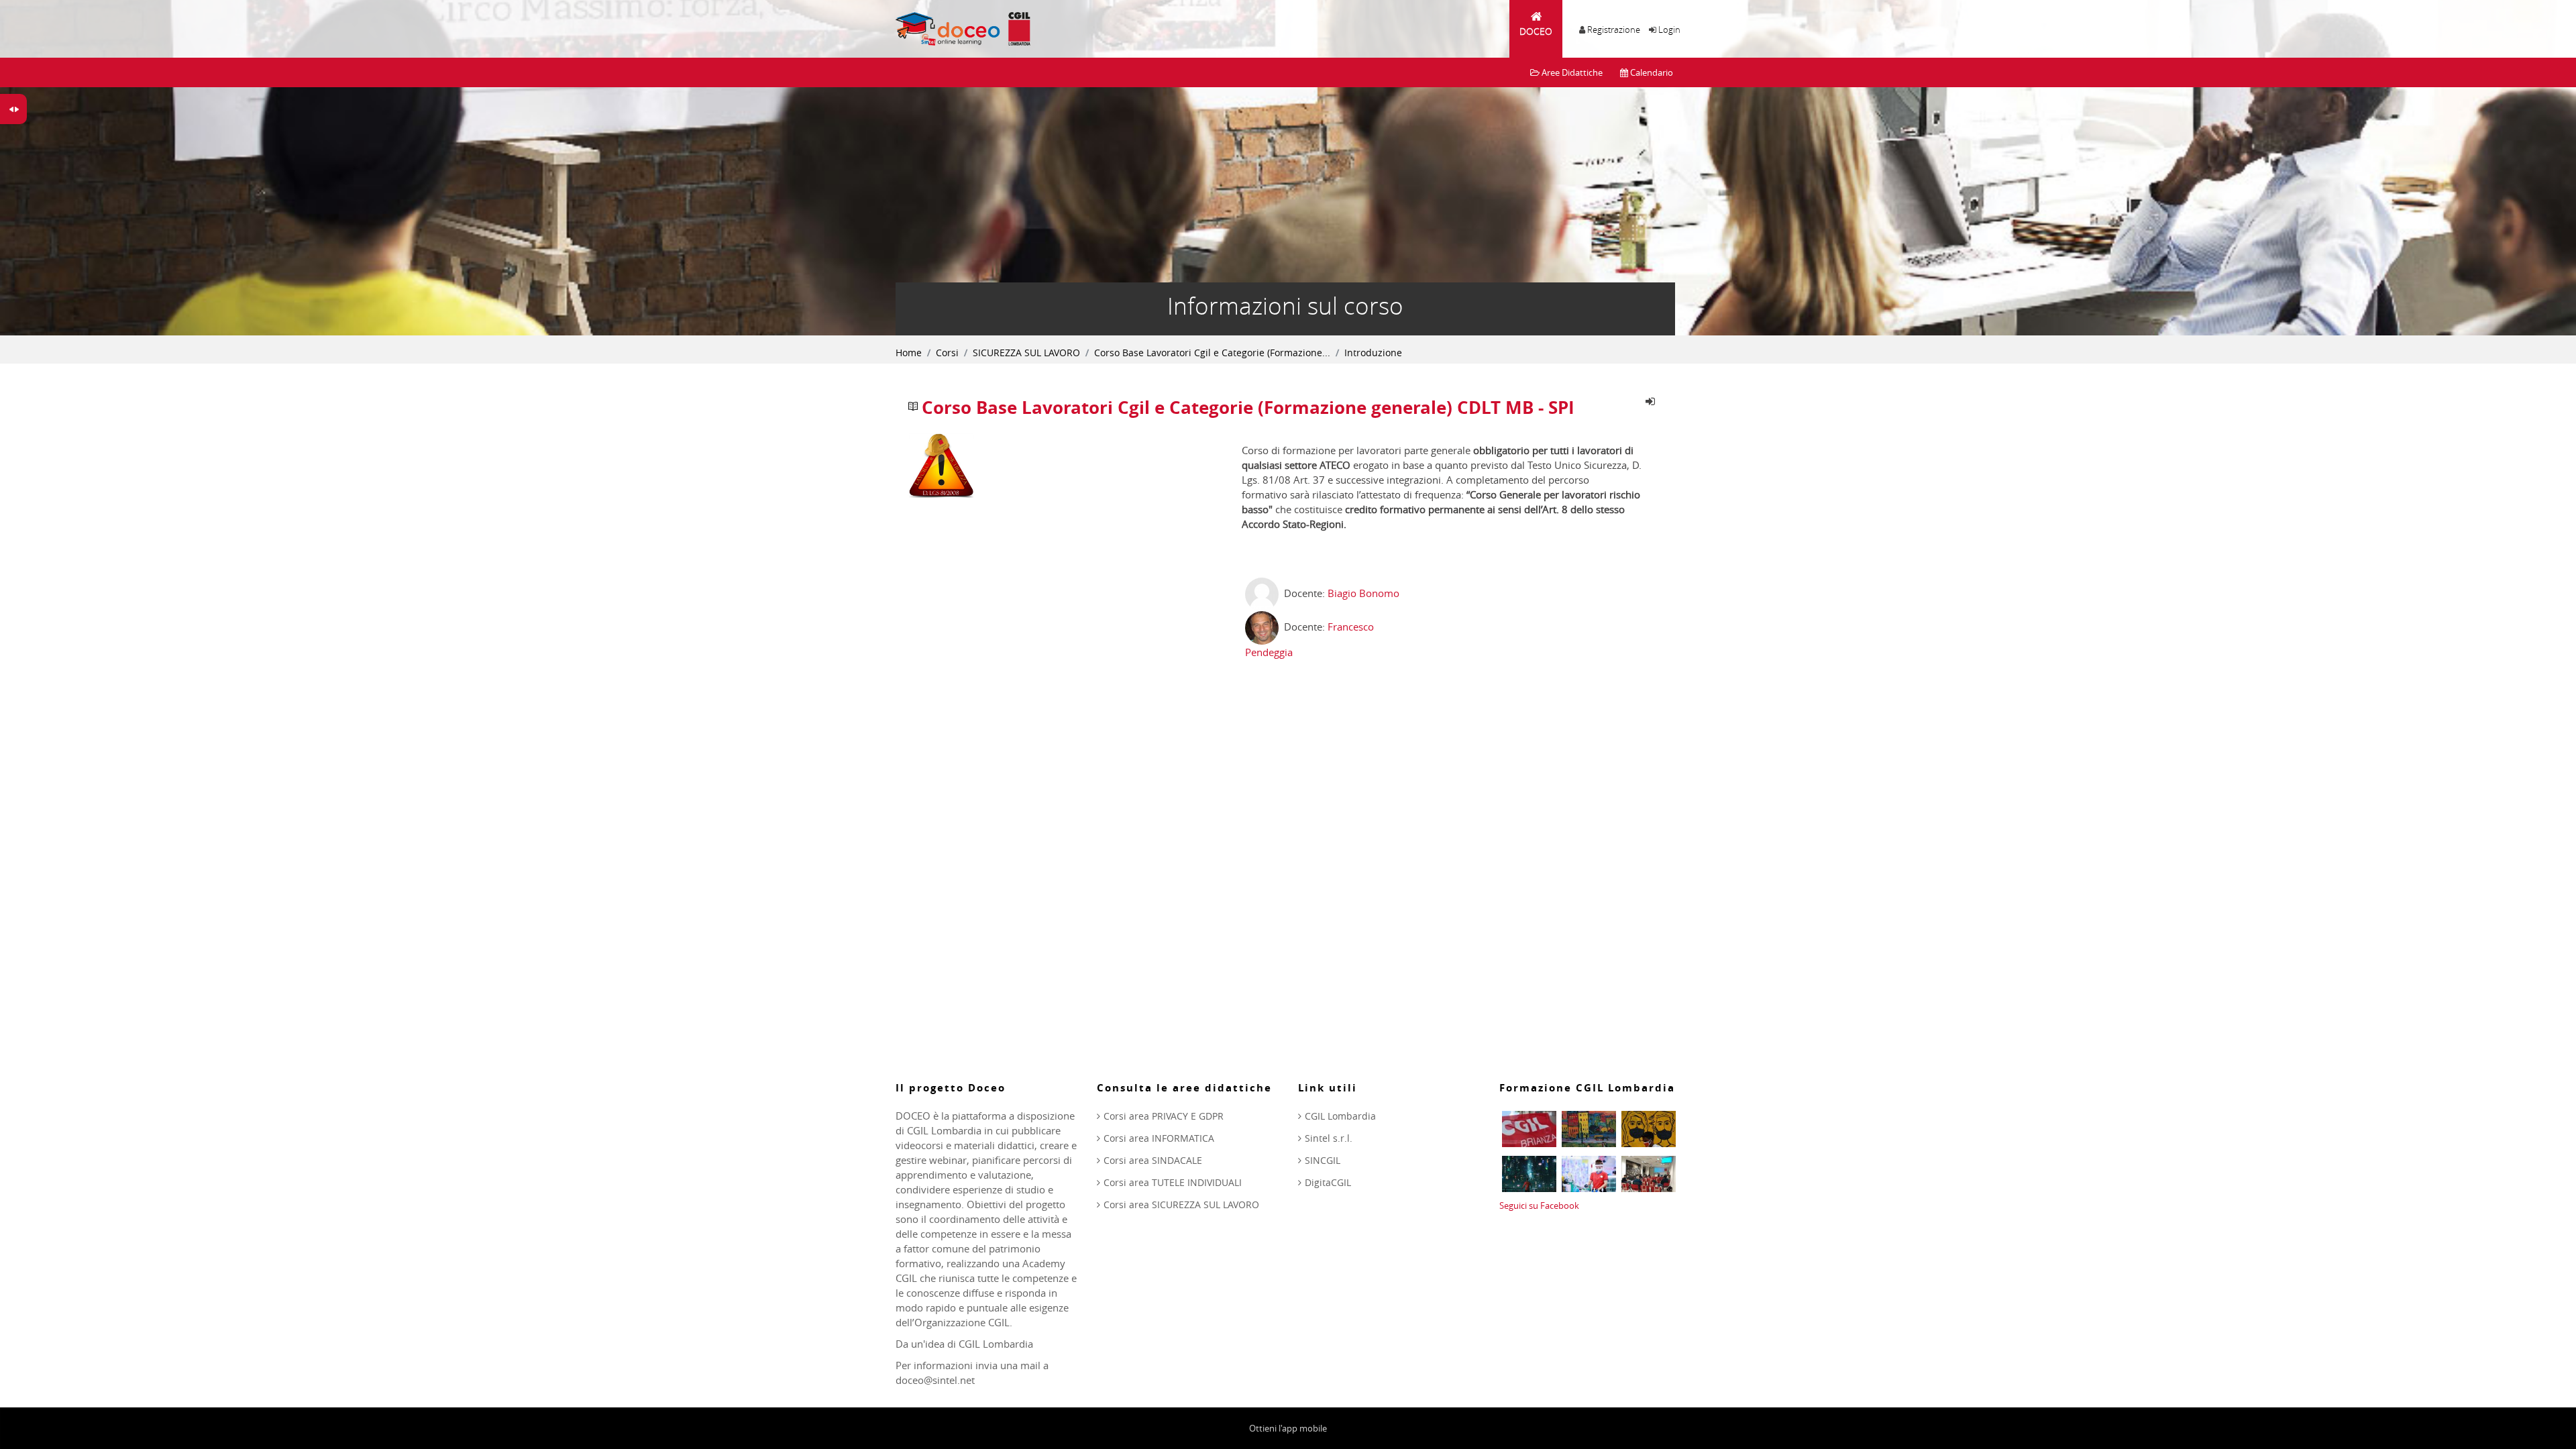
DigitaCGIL (1328, 1182)
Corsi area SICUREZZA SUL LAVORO (1181, 1204)
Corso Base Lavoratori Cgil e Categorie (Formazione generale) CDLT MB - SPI (1248, 408)
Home (909, 353)
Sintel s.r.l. (1329, 1138)
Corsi (947, 353)
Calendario (1651, 72)
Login (1669, 30)
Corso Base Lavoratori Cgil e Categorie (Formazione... (1212, 353)
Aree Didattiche (1571, 72)
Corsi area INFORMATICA (1159, 1138)
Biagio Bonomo (1363, 593)
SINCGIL (1323, 1160)
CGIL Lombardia (1340, 1116)
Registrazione (1614, 30)
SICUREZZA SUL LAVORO (1026, 353)
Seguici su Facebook (1539, 1205)
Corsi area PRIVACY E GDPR (1164, 1116)
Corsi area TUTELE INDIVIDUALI (1173, 1182)
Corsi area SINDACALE (1153, 1160)
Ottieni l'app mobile (1288, 1428)
